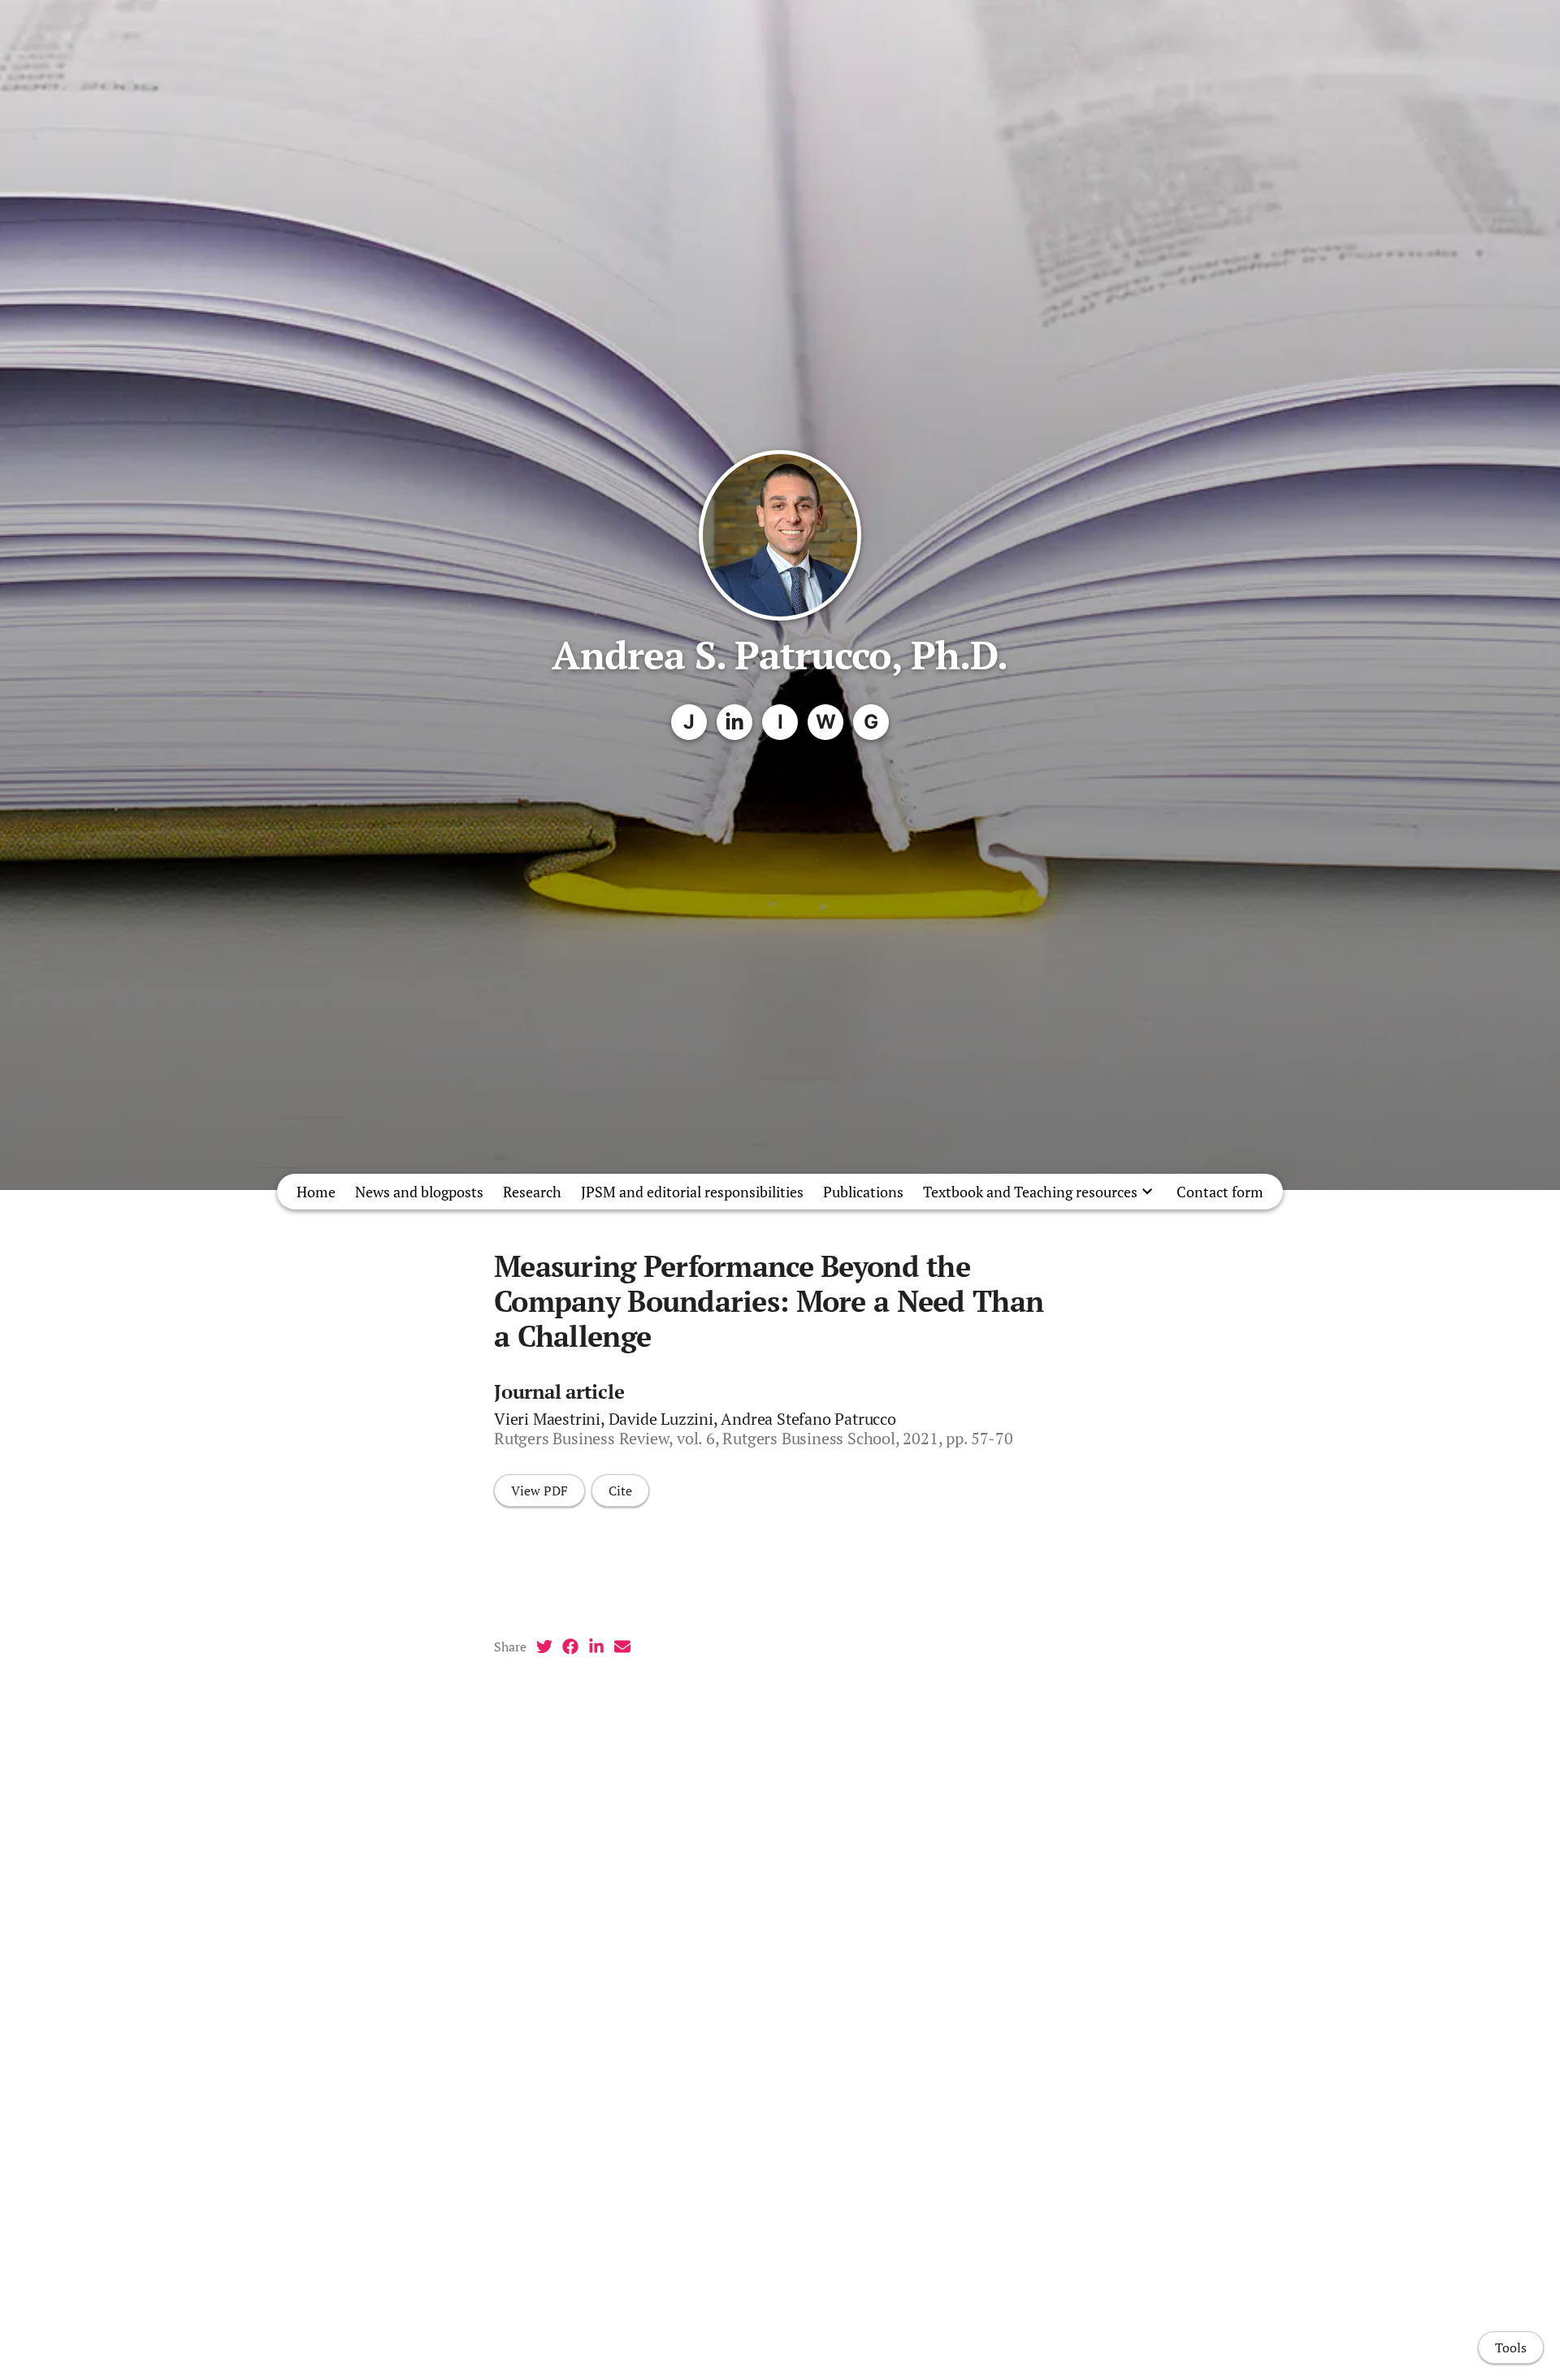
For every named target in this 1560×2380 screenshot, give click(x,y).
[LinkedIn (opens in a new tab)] (596, 1647)
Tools (1511, 2348)
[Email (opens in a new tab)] (622, 1647)
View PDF (539, 1491)
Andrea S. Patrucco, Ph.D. (780, 655)
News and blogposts (419, 1192)
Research (532, 1192)
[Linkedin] (734, 722)
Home (316, 1192)
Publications (863, 1192)
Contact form (1220, 1192)
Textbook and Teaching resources (1030, 1192)
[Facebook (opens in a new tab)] (570, 1647)
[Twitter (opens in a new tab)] (544, 1647)
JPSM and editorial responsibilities (692, 1192)
